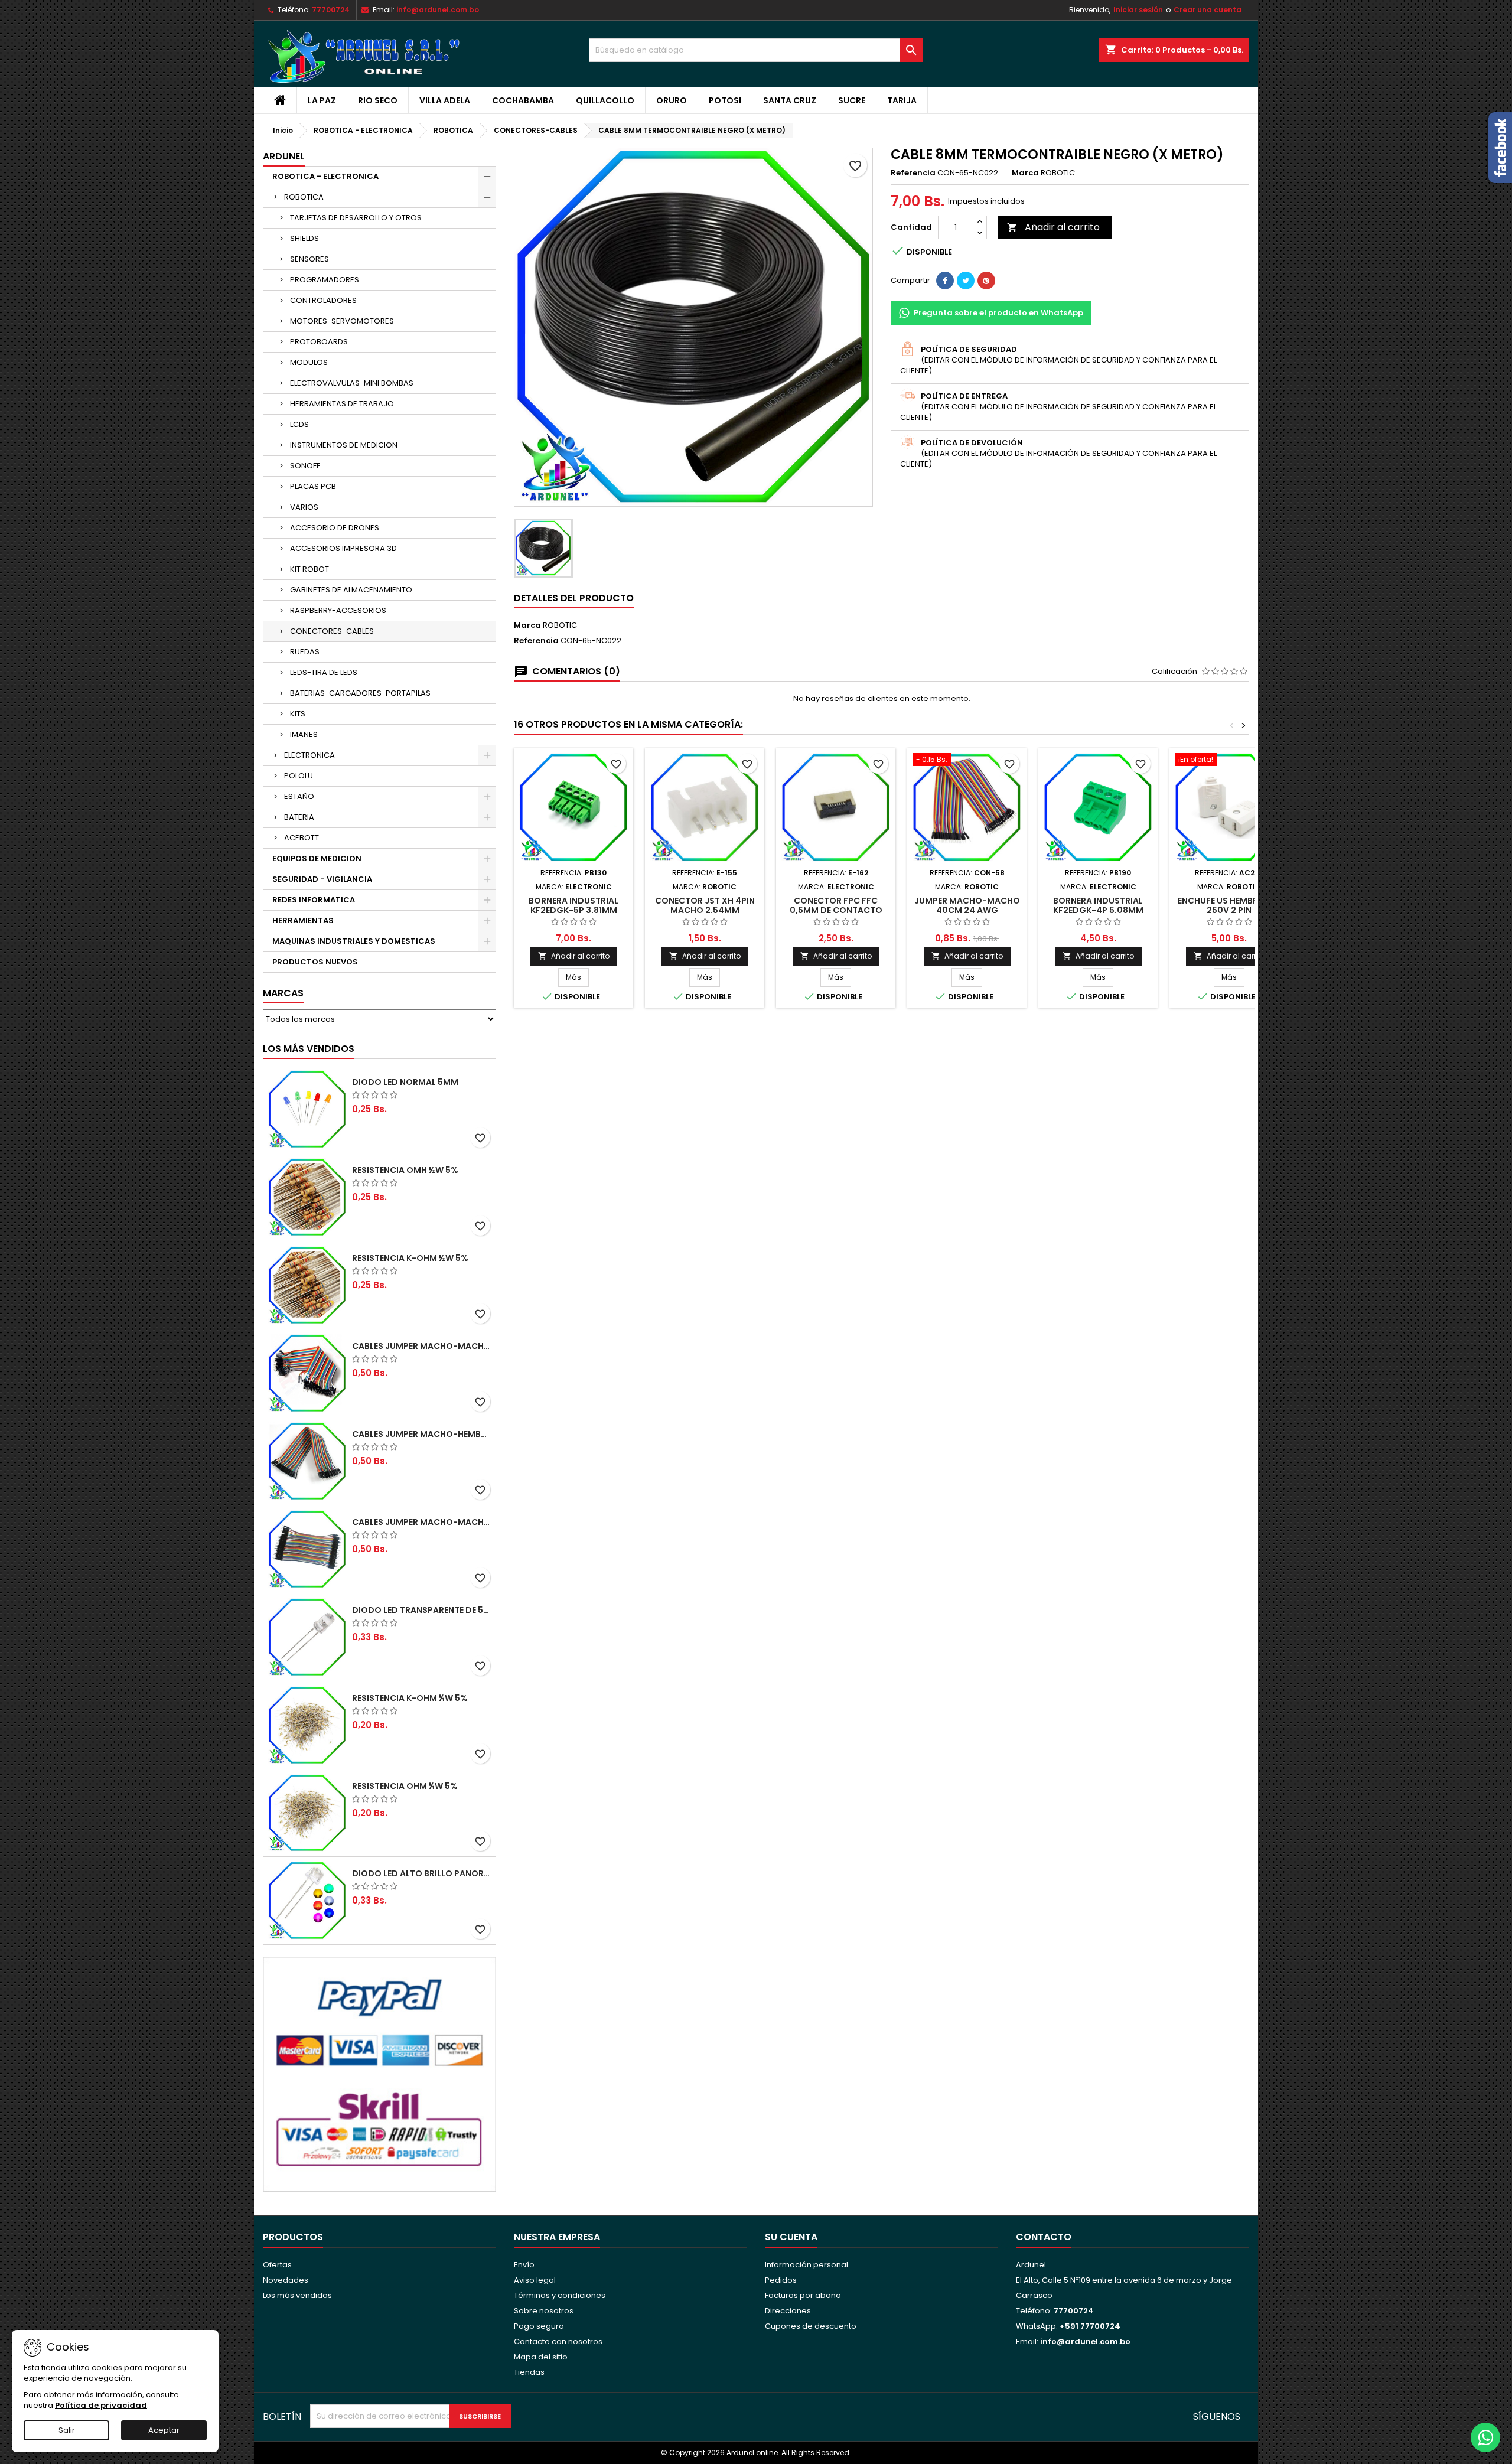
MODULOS (309, 362)
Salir (67, 2430)
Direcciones (788, 2311)
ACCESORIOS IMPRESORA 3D (343, 548)
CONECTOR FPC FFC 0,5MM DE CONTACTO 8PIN (836, 910)
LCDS (299, 424)
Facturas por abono (803, 2295)
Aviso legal (535, 2280)
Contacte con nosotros (558, 2341)
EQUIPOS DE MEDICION (317, 858)
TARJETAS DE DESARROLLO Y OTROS (356, 218)
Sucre (852, 100)
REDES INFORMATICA (314, 900)
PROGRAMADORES (325, 280)
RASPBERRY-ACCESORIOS (338, 610)
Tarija (902, 100)
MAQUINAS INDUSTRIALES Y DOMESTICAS (354, 941)
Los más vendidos (309, 1049)
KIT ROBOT (309, 569)
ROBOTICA (304, 197)
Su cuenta (791, 2237)
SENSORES (309, 259)
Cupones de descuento (811, 2326)
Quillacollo (605, 100)
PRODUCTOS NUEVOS (315, 962)
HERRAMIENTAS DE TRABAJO (342, 404)
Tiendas (529, 2372)
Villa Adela (445, 100)
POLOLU (299, 776)
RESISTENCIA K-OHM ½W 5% (410, 1258)
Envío (524, 2265)
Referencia (913, 173)
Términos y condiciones (560, 2295)
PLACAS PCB (313, 486)
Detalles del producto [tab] (574, 598)
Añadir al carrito (1053, 227)
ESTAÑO (299, 796)
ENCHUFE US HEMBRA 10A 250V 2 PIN (1229, 905)
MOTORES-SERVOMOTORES (342, 321)
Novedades (286, 2280)
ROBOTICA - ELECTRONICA (325, 176)
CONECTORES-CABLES (332, 631)
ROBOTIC (560, 625)
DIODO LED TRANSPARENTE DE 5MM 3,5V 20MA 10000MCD (421, 1610)
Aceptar (164, 2430)
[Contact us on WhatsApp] (1485, 2437)
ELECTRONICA (309, 755)
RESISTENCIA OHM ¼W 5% (405, 1786)
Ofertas (277, 2265)
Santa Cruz (790, 100)
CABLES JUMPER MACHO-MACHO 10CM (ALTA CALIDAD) (421, 1522)
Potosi (725, 100)
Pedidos (781, 2280)
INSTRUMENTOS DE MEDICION (344, 445)
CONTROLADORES (323, 300)
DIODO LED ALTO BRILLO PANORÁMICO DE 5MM (421, 1873)
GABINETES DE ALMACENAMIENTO (351, 590)
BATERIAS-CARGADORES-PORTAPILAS (360, 693)
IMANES (304, 734)
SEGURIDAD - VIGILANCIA (322, 879)
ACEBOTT (302, 838)
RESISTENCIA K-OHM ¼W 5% (410, 1698)
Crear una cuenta (1208, 10)
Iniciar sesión (1138, 10)
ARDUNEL (284, 156)
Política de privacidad (101, 2405)
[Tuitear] (966, 281)
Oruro (672, 100)
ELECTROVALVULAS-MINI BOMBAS (352, 383)
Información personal (806, 2265)
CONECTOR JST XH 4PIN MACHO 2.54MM (705, 905)
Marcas (283, 993)
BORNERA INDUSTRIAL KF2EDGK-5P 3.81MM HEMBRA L (573, 910)
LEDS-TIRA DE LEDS (324, 672)
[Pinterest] (986, 281)
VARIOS (304, 507)
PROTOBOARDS (319, 342)
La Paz (322, 100)
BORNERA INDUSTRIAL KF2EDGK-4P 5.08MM (1098, 905)
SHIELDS (304, 238)
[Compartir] (945, 281)
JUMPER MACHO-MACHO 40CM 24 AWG (967, 905)
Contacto (1044, 2237)
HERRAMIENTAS (303, 920)
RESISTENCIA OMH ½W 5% (405, 1170)
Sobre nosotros (544, 2311)
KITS (298, 714)
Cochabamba (523, 100)
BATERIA (299, 817)
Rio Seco (378, 100)
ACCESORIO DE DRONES (335, 528)
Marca (1025, 173)
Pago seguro (539, 2326)
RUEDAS (305, 652)
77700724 (331, 10)
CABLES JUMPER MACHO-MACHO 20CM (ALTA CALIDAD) (421, 1346)
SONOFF (305, 466)
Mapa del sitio (541, 2357)
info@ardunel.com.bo (438, 10)
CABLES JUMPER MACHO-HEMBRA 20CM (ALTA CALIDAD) (421, 1434)
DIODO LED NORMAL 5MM (405, 1082)
